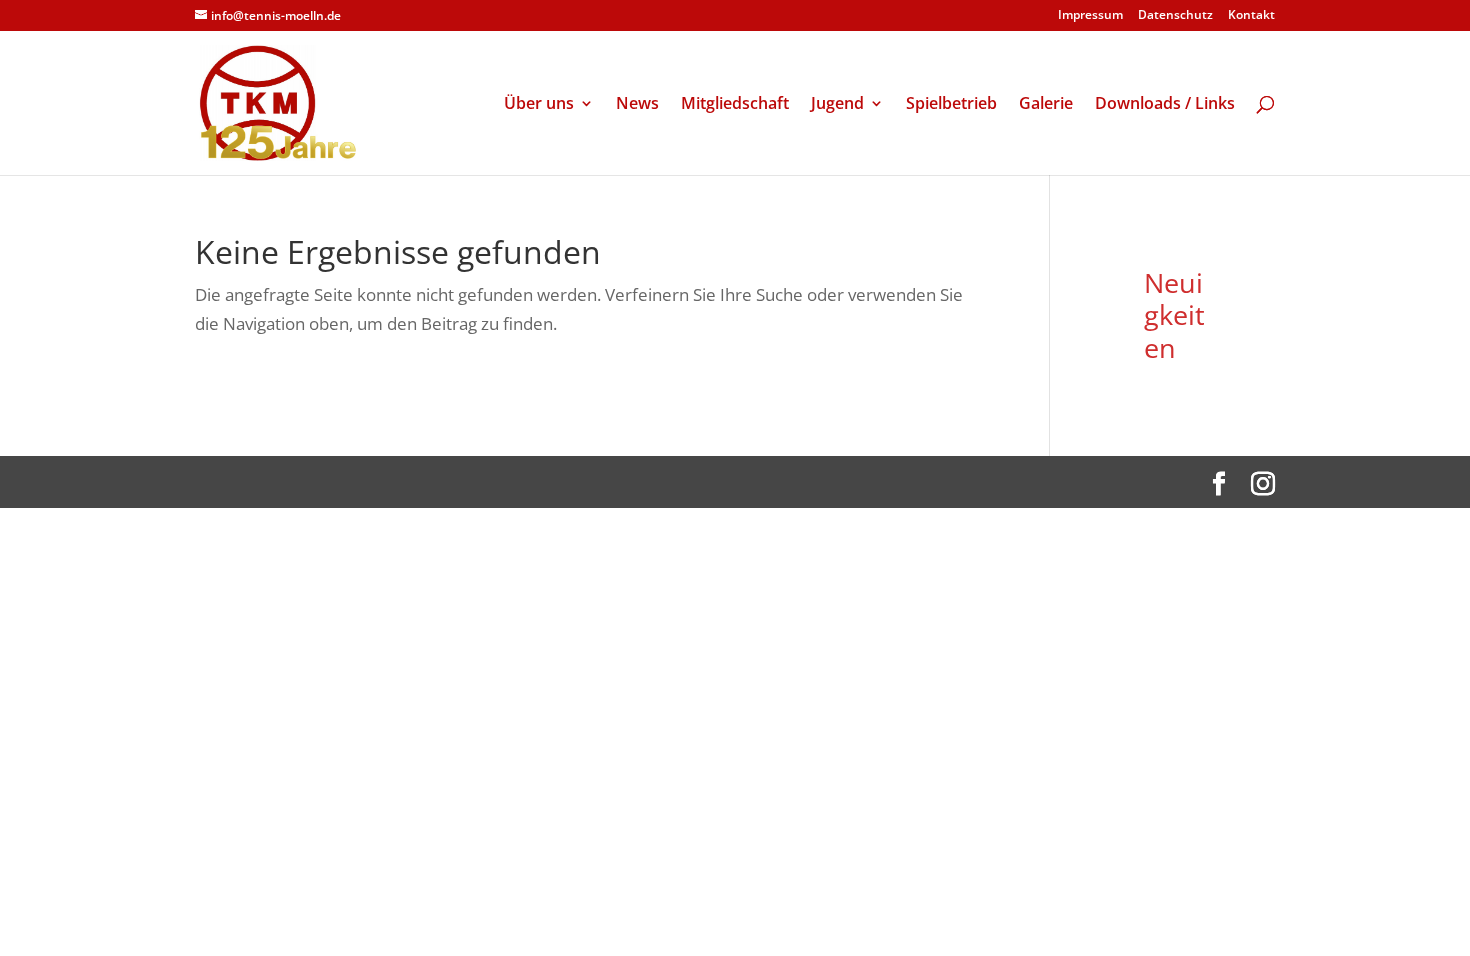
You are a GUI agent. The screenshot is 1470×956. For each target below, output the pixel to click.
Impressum (1090, 16)
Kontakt (1251, 16)
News (637, 105)
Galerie (1046, 105)
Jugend (837, 105)
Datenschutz (1175, 16)
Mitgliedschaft (735, 105)
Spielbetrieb (951, 105)
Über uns (539, 105)
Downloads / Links (1165, 105)
